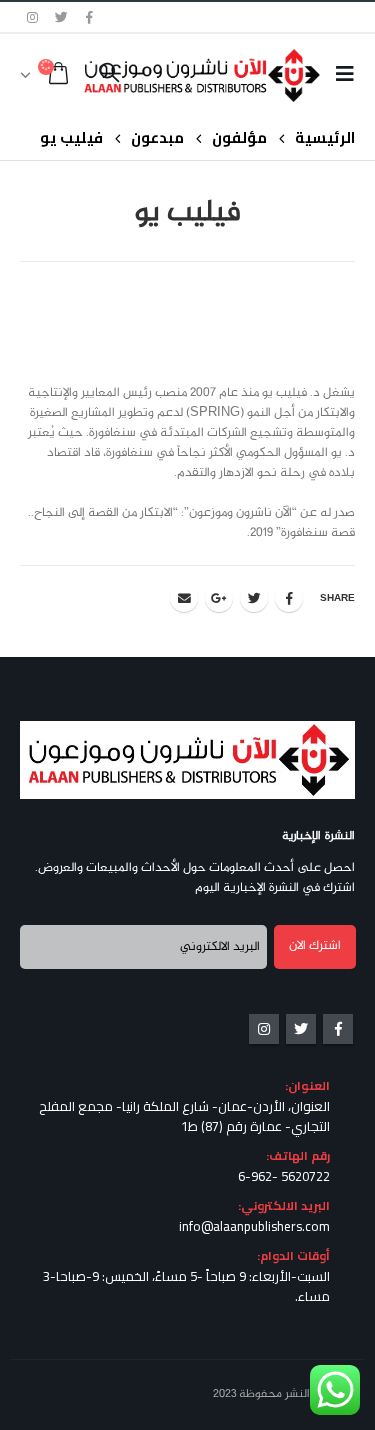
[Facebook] (90, 17)
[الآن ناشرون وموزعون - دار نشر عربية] (233, 75)
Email (184, 598)
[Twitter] (62, 17)
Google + (219, 598)
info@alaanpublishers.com (254, 1226)
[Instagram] (33, 17)
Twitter (254, 598)
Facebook (289, 598)
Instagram (264, 1029)
